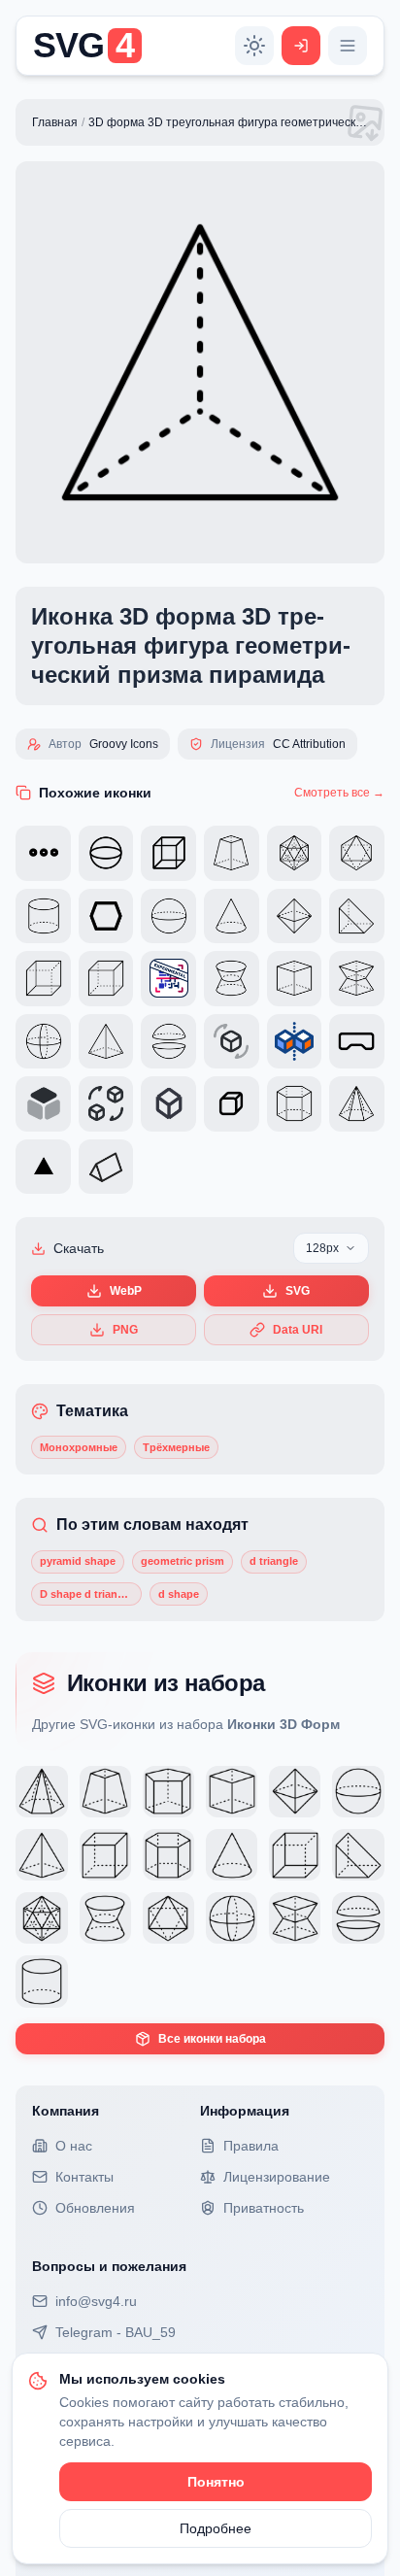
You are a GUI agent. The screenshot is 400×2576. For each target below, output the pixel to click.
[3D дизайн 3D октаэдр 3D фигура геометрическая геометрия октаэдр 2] (295, 1792)
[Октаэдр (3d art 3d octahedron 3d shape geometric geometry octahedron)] (168, 1918)
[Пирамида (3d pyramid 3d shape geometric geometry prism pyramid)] (41, 1855)
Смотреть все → (339, 793)
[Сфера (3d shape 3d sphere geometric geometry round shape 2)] (232, 1918)
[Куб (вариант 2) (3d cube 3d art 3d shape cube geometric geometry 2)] (105, 1855)
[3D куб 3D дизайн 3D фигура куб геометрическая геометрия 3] (232, 1792)
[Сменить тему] (254, 46)
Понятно (216, 2482)
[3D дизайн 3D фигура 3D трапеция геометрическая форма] (105, 1792)
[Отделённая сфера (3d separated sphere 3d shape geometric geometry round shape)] (358, 1918)
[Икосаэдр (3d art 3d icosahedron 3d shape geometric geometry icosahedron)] (41, 1918)
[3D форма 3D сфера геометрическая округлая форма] (358, 1792)
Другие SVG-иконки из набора (186, 1724)
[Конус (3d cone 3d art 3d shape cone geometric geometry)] (232, 1855)
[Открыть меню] (348, 46)
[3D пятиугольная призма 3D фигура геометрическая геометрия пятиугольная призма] (168, 1792)
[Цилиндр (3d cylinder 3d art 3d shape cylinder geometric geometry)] (41, 1981)
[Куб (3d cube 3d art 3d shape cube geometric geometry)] (295, 1855)
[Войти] (301, 46)
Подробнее (216, 2528)
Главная (55, 122)
